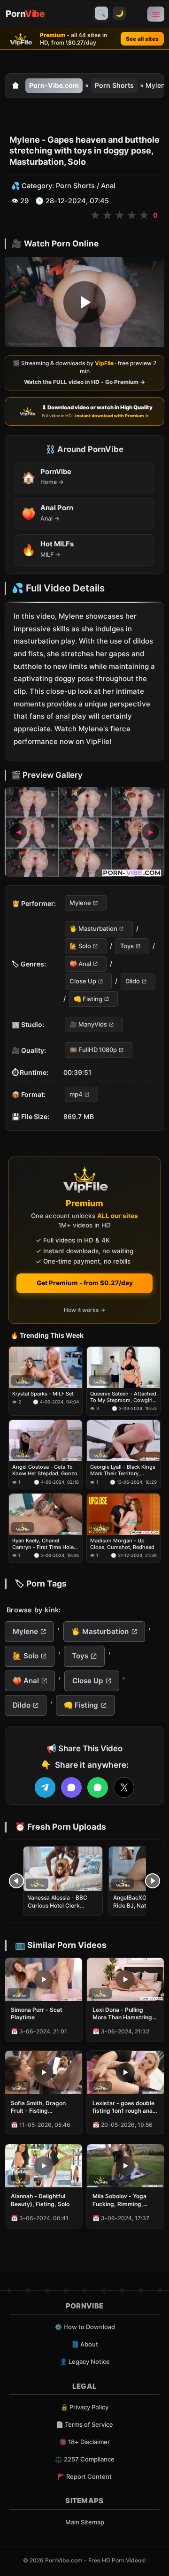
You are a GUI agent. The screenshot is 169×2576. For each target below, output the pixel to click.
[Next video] (153, 1881)
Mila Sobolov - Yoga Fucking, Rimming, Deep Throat (119, 2200)
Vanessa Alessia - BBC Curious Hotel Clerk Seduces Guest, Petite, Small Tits (58, 1909)
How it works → (84, 1310)
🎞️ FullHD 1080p (93, 1050)
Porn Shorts (114, 85)
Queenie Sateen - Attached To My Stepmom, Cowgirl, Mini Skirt (123, 1397)
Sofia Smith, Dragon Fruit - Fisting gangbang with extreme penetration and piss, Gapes (44, 2107)
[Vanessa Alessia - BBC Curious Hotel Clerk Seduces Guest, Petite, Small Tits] (63, 1869)
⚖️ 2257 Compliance (85, 2459)
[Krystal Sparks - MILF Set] (46, 1367)
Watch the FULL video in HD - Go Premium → (84, 382)
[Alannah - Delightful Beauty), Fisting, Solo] (44, 2166)
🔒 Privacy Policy (84, 2407)
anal (63, 717)
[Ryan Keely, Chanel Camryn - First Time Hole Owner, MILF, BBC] (46, 1514)
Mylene (80, 903)
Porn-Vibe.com (54, 85)
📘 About (85, 2344)
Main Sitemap (85, 2522)
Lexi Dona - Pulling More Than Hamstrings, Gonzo (125, 2014)
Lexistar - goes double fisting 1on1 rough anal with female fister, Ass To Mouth (123, 2107)
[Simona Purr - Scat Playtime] (44, 1979)
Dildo (133, 981)
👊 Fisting (88, 999)
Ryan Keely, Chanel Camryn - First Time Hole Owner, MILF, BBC (43, 1544)
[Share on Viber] (71, 1787)
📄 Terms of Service (84, 2424)
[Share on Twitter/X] (124, 1787)
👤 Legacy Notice (85, 2361)
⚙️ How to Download (85, 2327)
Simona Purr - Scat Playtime (37, 2013)
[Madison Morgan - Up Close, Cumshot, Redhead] (123, 1514)
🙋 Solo (80, 946)
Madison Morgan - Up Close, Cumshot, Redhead (122, 1544)
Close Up (83, 981)
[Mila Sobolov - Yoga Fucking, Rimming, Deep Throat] (125, 2166)
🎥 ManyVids (88, 1024)
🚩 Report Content (84, 2476)
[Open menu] (156, 14)
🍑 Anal (80, 964)
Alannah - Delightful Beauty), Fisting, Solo (40, 2200)
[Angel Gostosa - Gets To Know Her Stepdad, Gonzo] (46, 1441)
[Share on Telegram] (45, 1787)
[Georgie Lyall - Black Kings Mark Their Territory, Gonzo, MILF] (123, 1441)
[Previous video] (16, 1881)
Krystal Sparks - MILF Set (43, 1393)
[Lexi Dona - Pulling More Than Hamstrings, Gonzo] (125, 1979)
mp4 (76, 1094)
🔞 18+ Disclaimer (84, 2442)
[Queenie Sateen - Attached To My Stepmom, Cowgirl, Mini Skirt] (123, 1367)
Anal (108, 186)
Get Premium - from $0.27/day (85, 1283)
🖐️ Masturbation (93, 928)
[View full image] (84, 832)
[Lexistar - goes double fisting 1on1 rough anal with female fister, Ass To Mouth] (125, 2072)
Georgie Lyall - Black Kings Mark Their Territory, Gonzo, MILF (123, 1470)
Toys (127, 946)
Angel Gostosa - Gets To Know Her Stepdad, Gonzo (45, 1470)
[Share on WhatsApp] (98, 1787)
